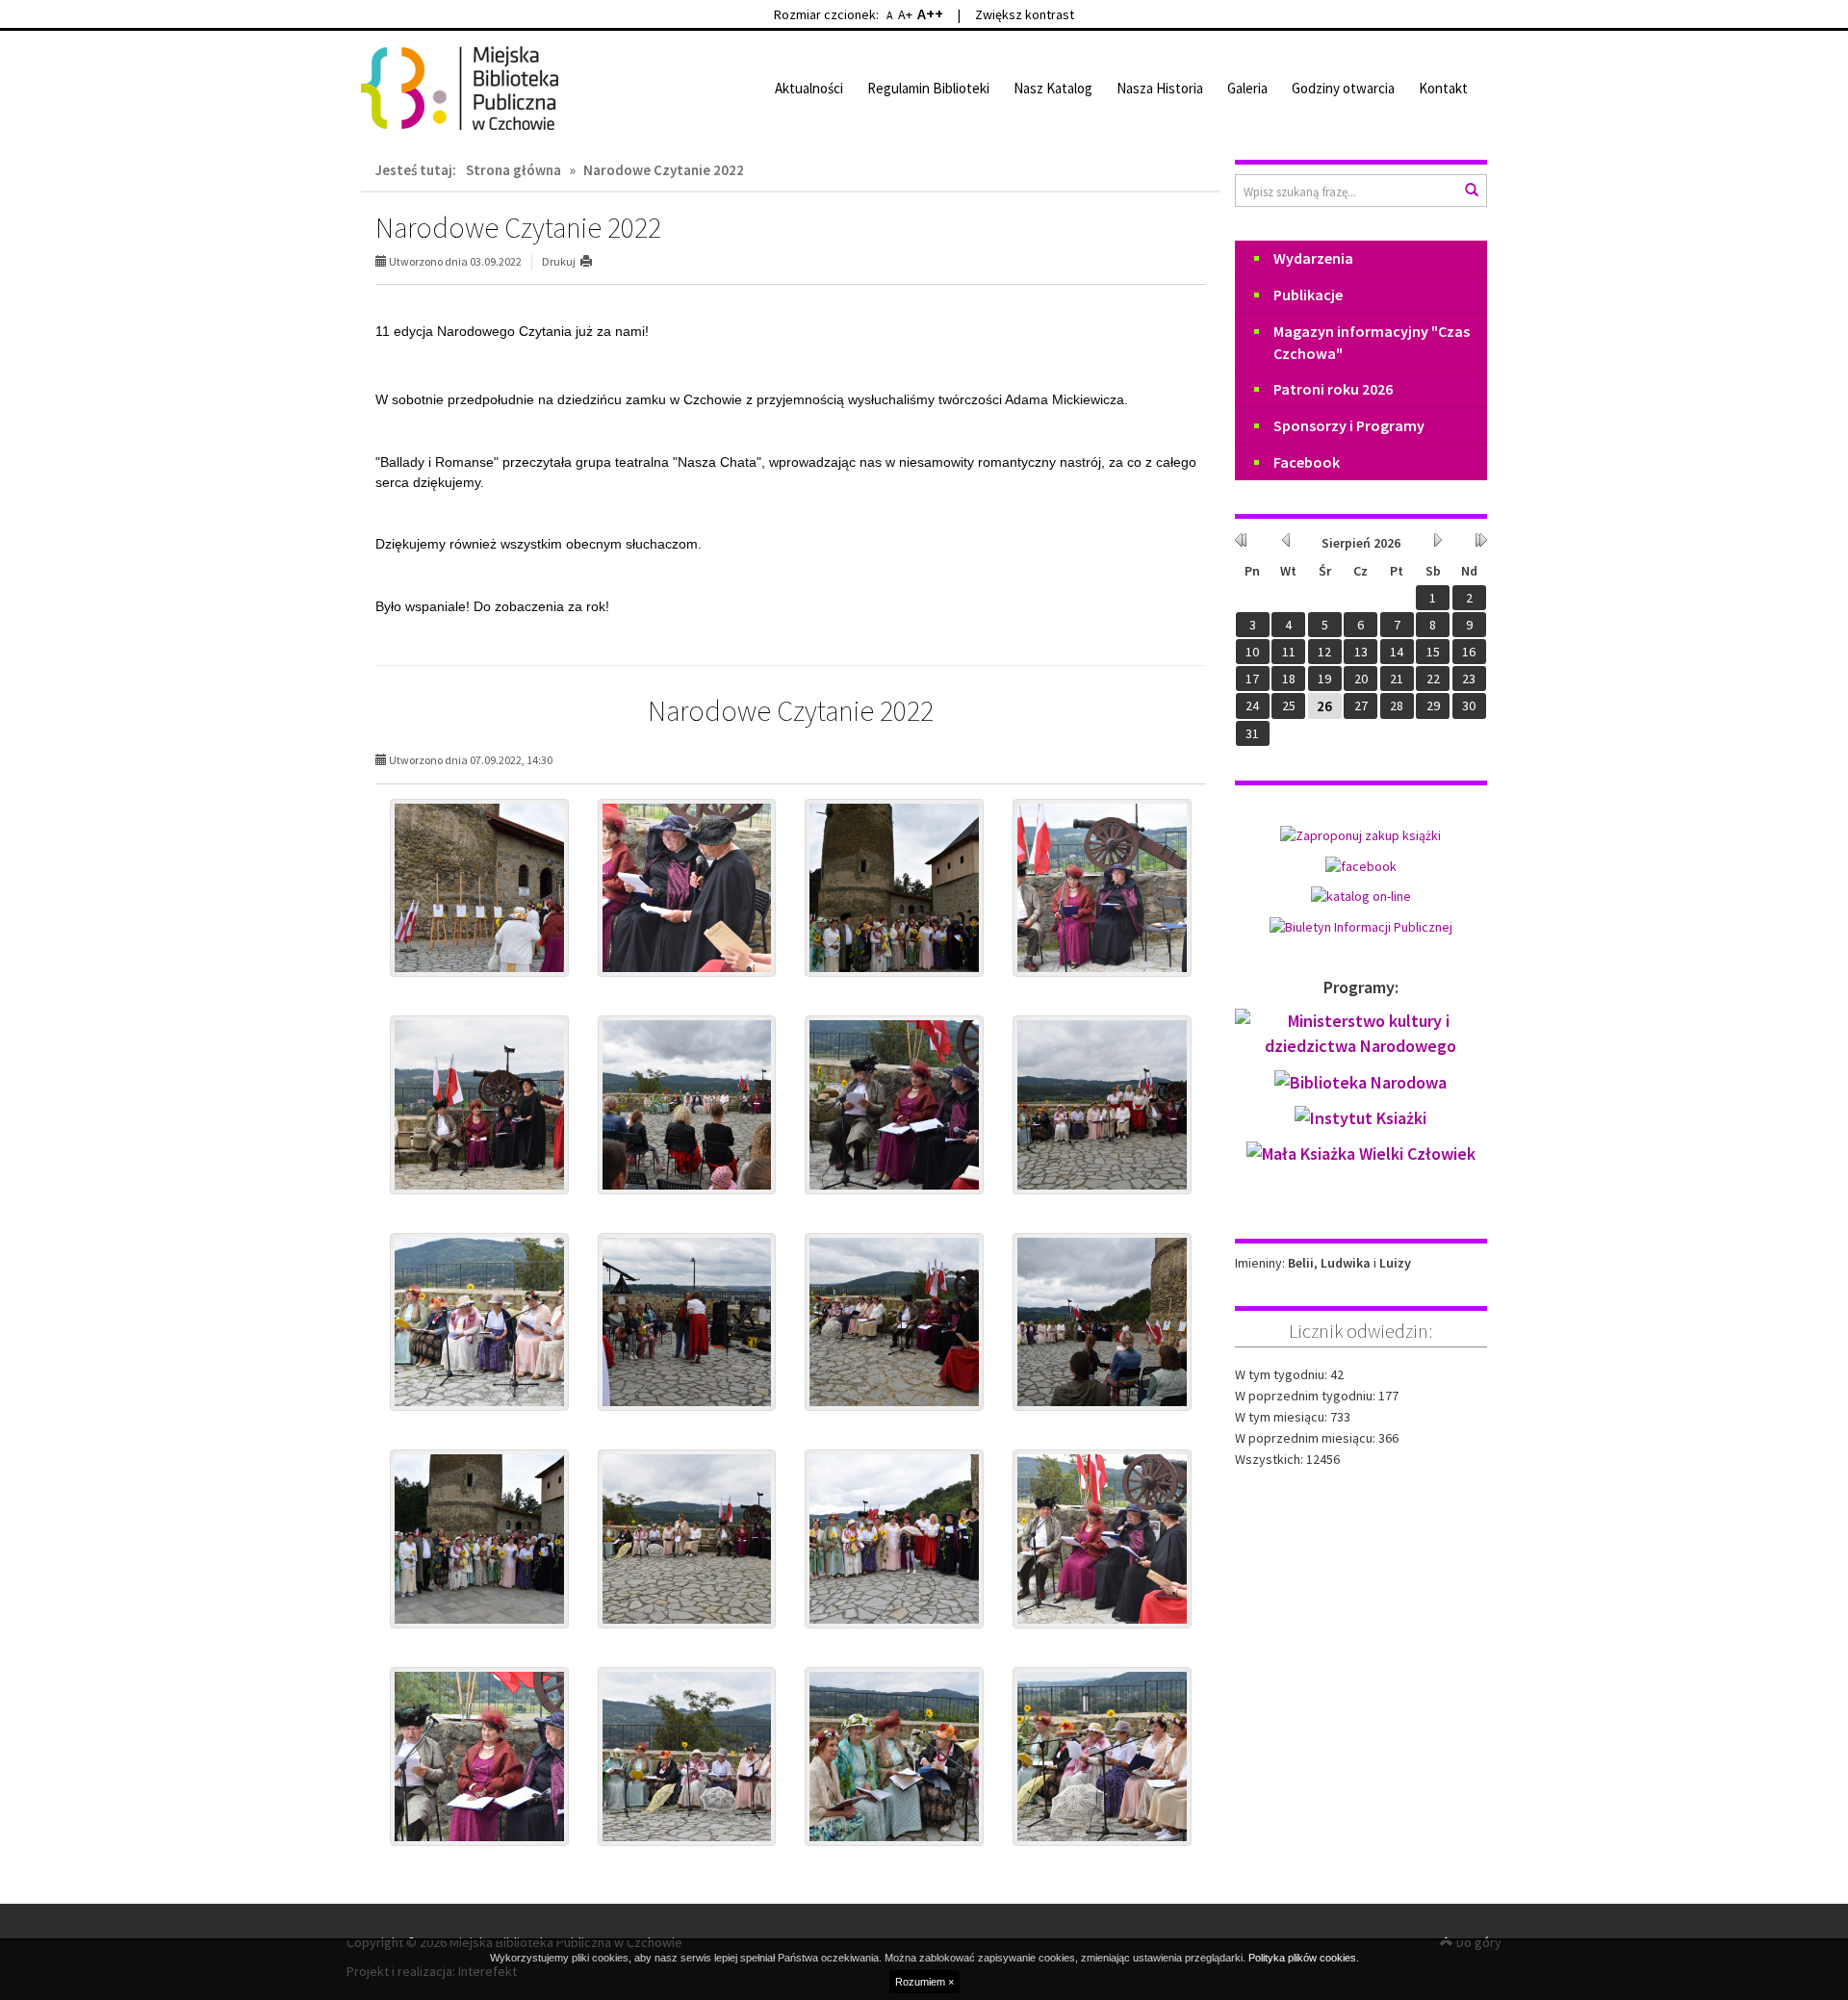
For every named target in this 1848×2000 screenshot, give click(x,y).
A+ (905, 14)
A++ (930, 13)
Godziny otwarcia (1343, 88)
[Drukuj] (594, 261)
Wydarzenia (1313, 258)
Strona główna (513, 170)
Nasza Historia (1160, 88)
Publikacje (1308, 295)
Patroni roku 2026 (1333, 389)
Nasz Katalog (1053, 88)
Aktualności (809, 88)
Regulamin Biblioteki (928, 88)
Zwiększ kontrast (1025, 14)
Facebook (1307, 462)
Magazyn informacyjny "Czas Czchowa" (1372, 342)
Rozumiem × (924, 1982)
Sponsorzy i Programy (1349, 425)
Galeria (1247, 88)
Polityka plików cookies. (1304, 1958)
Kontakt (1443, 88)
